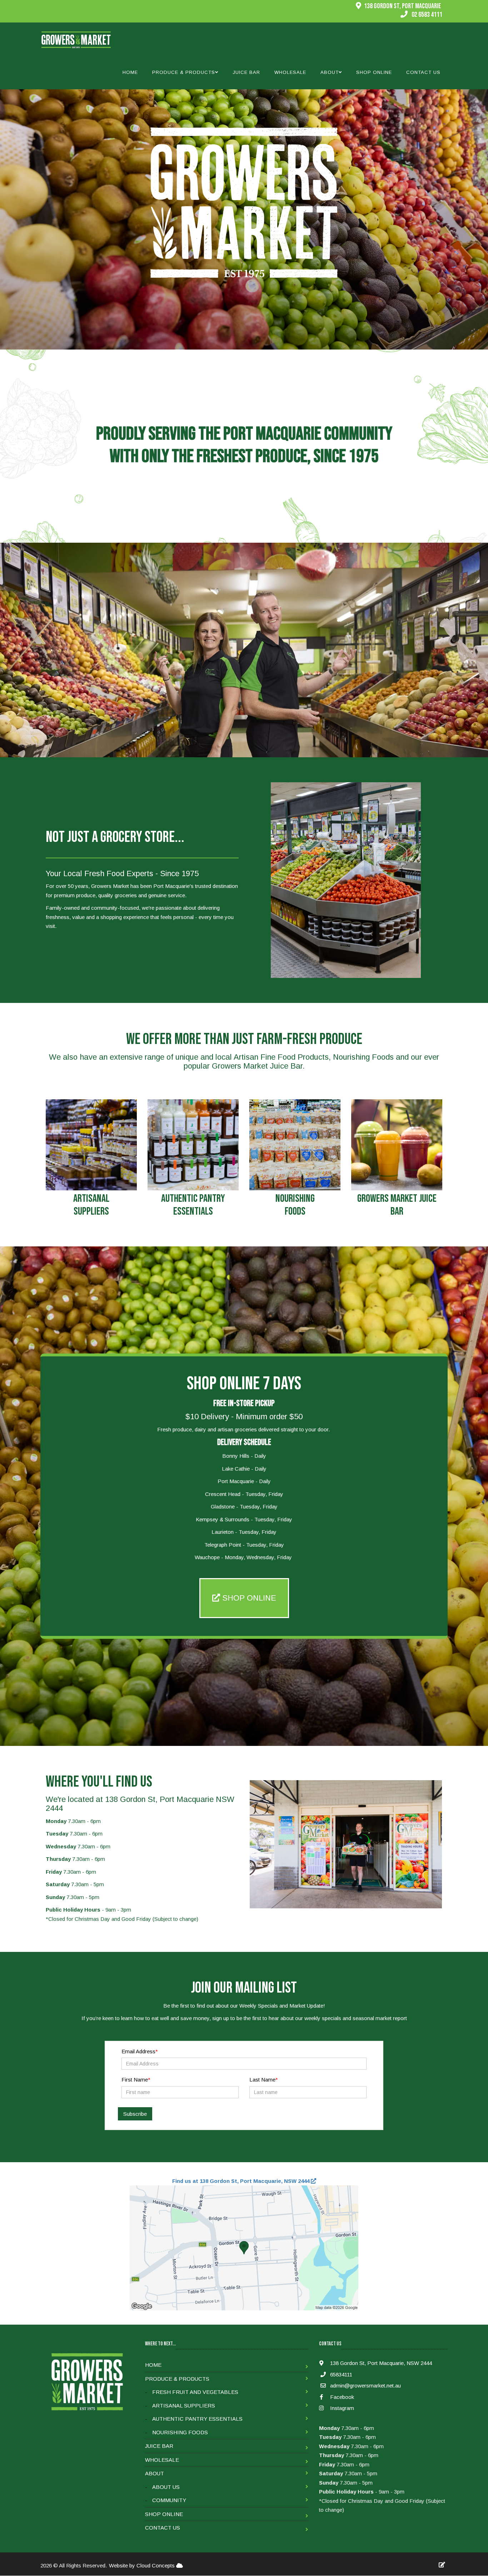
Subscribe (135, 2114)
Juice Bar (246, 72)
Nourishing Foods (180, 2432)
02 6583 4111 (427, 15)
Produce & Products (177, 2379)
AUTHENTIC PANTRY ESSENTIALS (193, 1205)
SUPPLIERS (91, 1211)
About (155, 2473)
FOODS (295, 1211)
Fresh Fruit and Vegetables (195, 2392)
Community (169, 2500)
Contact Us (423, 72)
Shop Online (374, 72)
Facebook (341, 2397)
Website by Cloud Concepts (143, 2565)
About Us (166, 2487)
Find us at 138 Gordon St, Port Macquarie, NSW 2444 (241, 2181)
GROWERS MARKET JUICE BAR (397, 1205)
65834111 (341, 2374)
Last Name (262, 2080)
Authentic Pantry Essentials (197, 2419)
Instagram (341, 2408)
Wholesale (290, 72)
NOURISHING (295, 1199)
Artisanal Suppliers (184, 2406)
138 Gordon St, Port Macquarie (403, 6)
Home (130, 72)
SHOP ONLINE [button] (248, 1598)
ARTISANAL (91, 1199)
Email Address (138, 2051)
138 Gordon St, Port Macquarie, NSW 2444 (380, 2363)
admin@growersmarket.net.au (365, 2386)
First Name (135, 2080)
